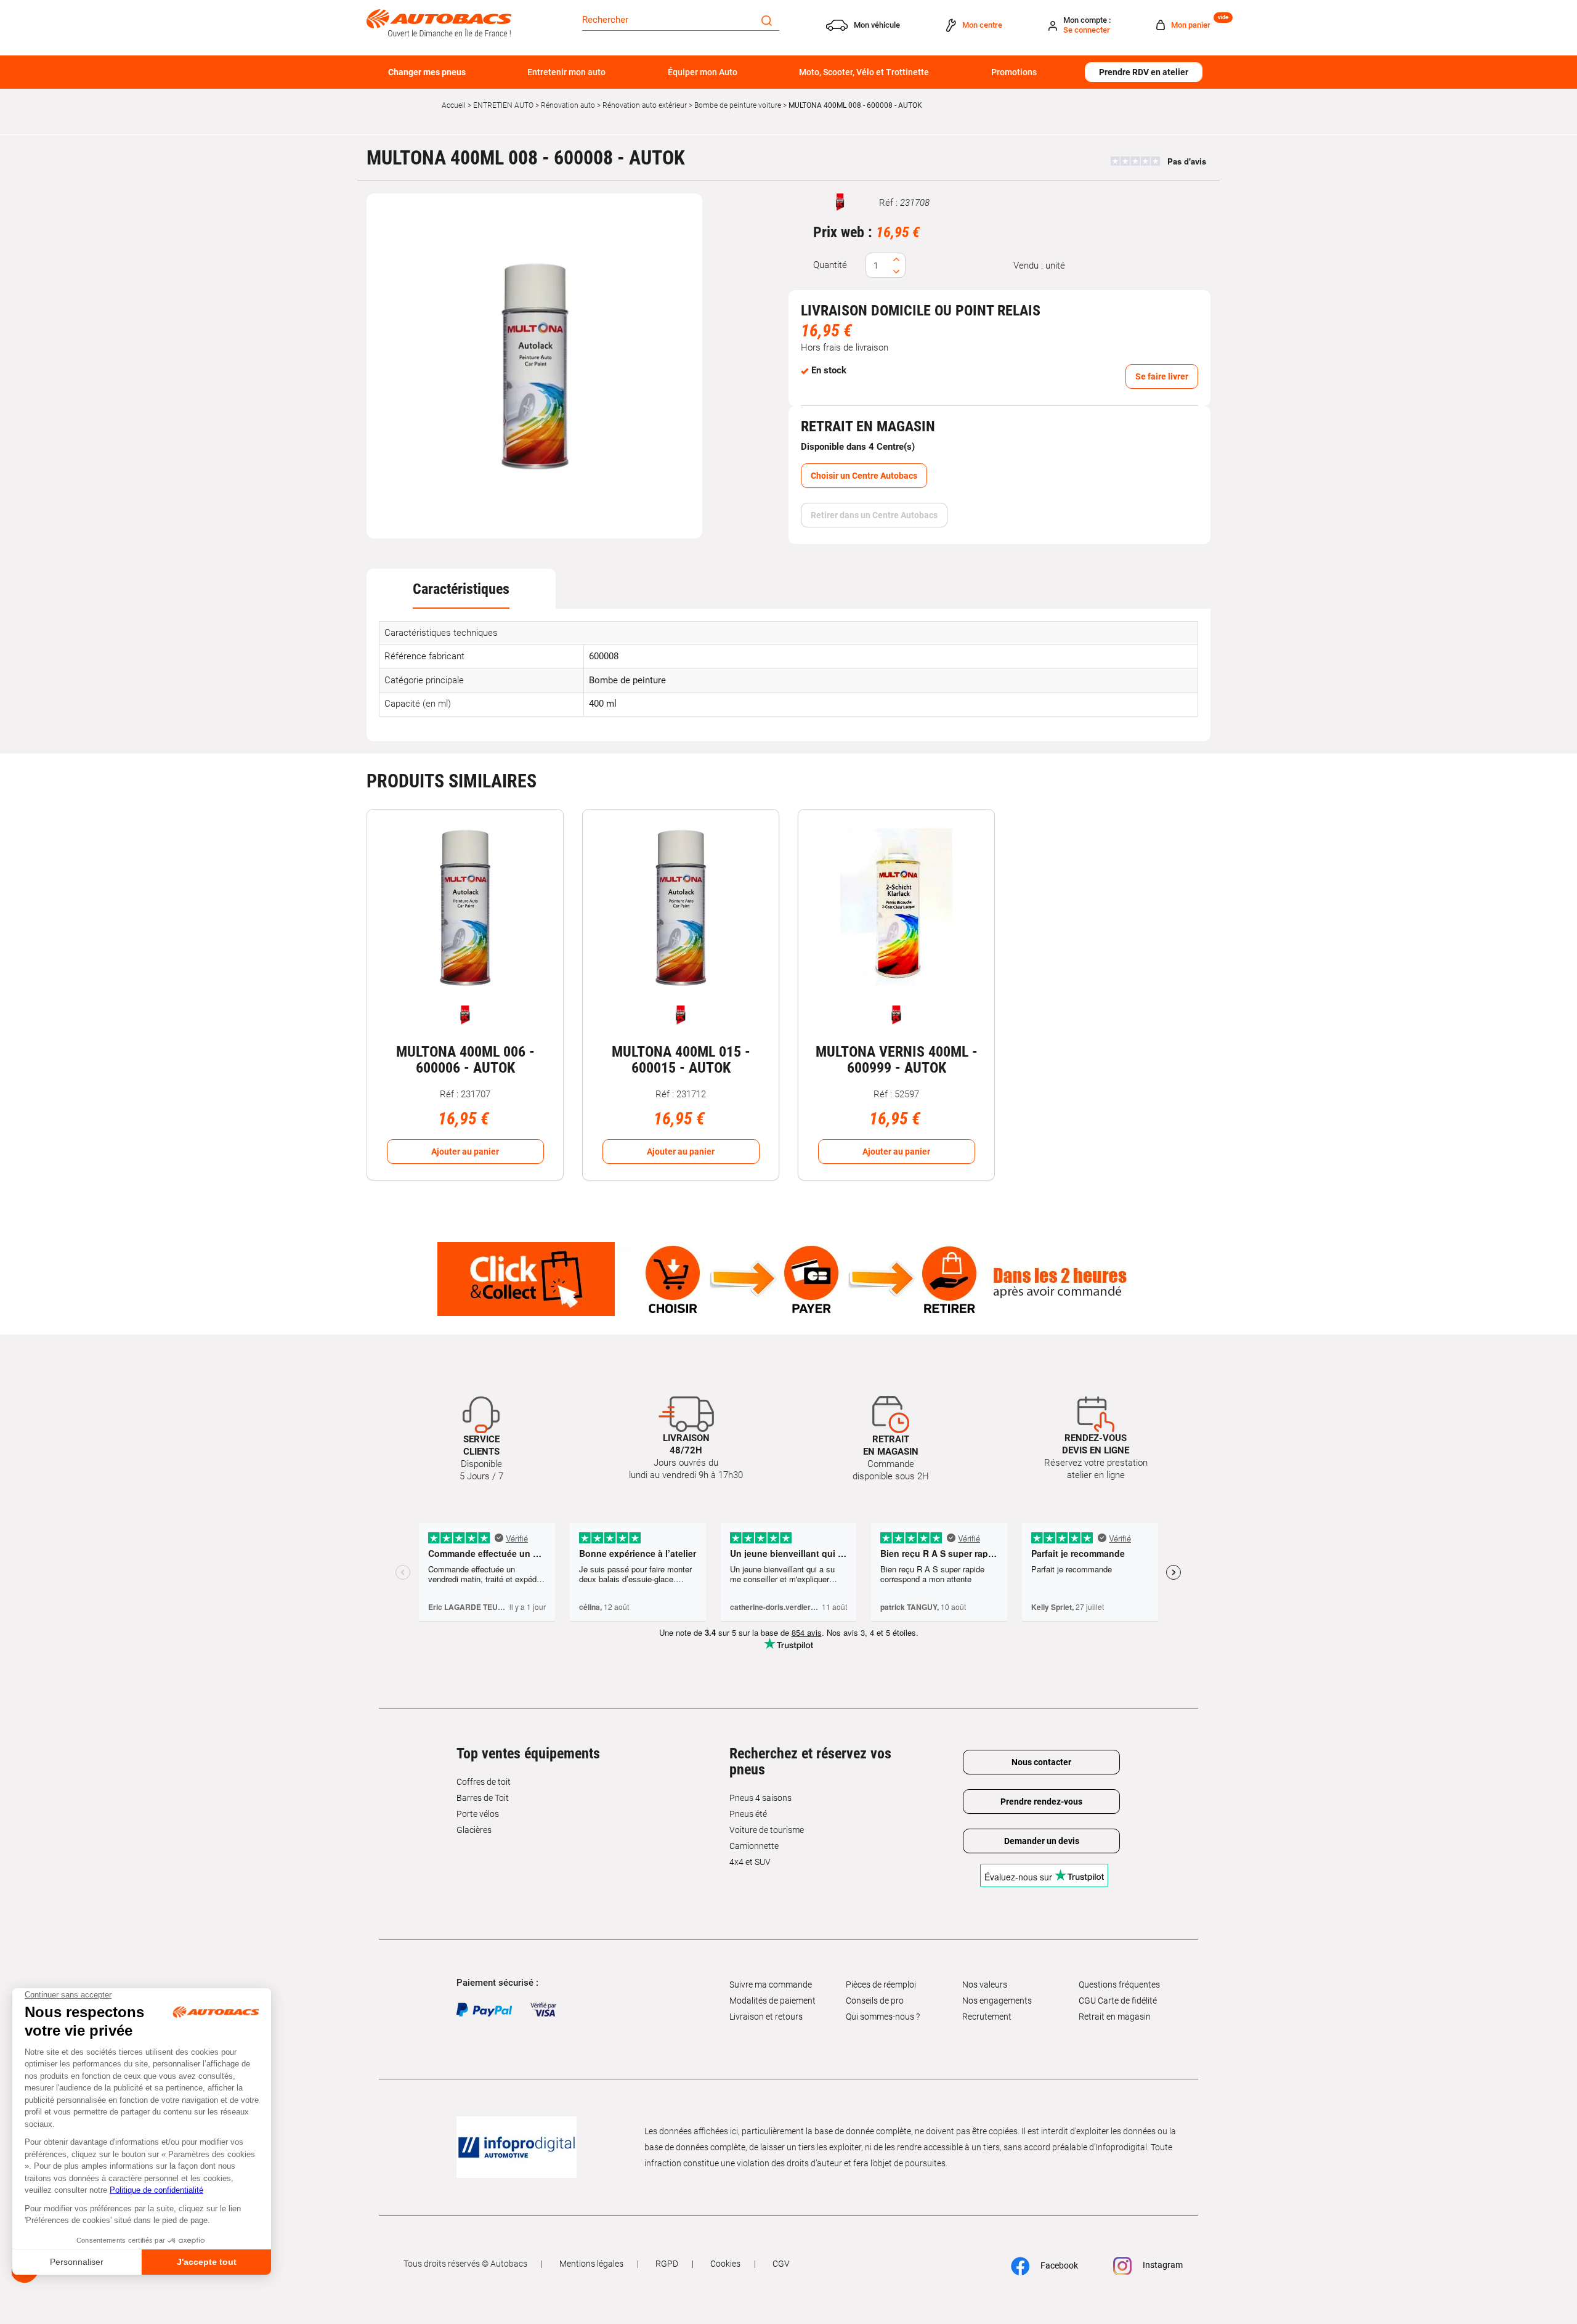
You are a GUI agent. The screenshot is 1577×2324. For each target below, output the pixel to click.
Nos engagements (997, 2001)
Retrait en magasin (1115, 2017)
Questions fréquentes (1119, 1985)
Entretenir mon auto (566, 72)
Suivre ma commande (771, 1985)
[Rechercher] (767, 20)
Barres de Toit (483, 1798)
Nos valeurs (985, 1985)
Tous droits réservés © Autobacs (465, 2264)
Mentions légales (591, 2264)
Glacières (474, 1830)
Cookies (725, 2264)
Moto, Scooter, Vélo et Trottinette (864, 72)
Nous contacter (1041, 1762)
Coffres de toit (484, 1782)
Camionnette (754, 1846)
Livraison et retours (766, 2017)
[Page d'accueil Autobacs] (439, 22)
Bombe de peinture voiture (738, 105)
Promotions (1014, 72)
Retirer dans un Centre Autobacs (874, 515)
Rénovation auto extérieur (645, 105)
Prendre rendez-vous (1041, 1802)
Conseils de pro (875, 2001)
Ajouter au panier (465, 1152)
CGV (781, 2264)
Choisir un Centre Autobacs (864, 476)
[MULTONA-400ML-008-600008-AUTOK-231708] (535, 366)
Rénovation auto (568, 105)
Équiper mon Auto (703, 72)
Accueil (454, 105)
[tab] (461, 589)
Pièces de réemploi (881, 1985)
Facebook (1058, 2265)
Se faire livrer (1162, 376)
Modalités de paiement (772, 2001)
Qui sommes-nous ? (883, 2017)
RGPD (667, 2264)
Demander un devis (1042, 1841)
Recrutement (987, 2017)
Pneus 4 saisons (760, 1798)
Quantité (830, 265)
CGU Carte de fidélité (1118, 2001)
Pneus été (748, 1814)
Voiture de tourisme (767, 1830)
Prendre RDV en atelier (1144, 72)
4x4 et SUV (750, 1862)
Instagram (1162, 2265)
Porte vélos (478, 1814)
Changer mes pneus (427, 72)
